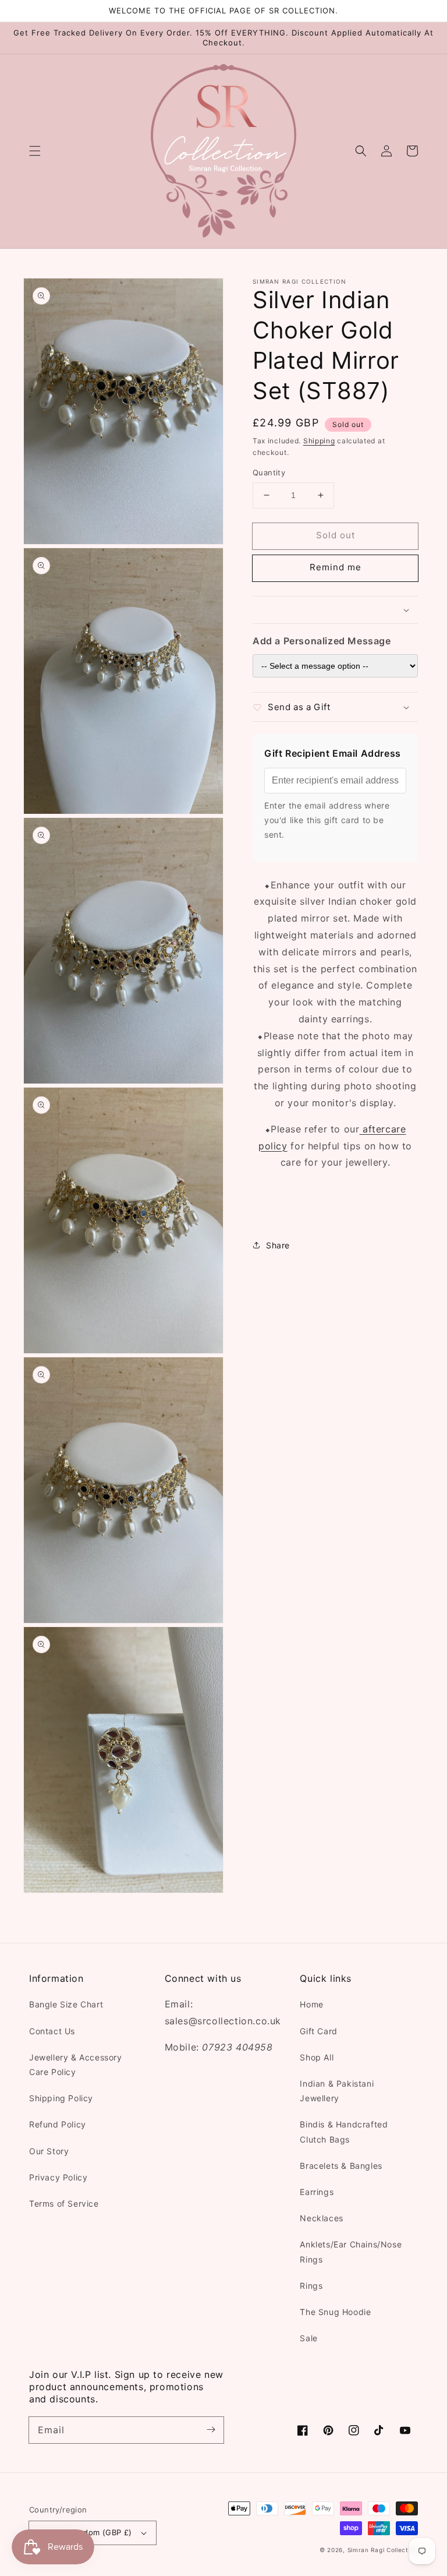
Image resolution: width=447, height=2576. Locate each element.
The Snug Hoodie (335, 2312)
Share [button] (278, 1245)
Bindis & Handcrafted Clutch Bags (344, 2132)
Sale (308, 2338)
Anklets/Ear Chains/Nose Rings (351, 2252)
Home (311, 2004)
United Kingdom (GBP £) (85, 2532)
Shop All (317, 2057)
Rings (311, 2286)
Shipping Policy (61, 2098)
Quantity (269, 472)
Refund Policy (58, 2124)
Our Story (49, 2151)
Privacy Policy (58, 2177)
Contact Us (52, 2031)
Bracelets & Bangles (341, 2166)
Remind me (336, 567)
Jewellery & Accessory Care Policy (76, 2065)
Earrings (317, 2192)
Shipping (319, 441)
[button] (35, 151)
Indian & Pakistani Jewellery (337, 2091)
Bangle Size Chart (66, 2004)
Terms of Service (64, 2203)
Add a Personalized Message (322, 641)
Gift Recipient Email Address (333, 753)
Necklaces (321, 2218)
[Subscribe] (211, 2430)
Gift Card (318, 2031)
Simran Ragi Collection (383, 2550)
